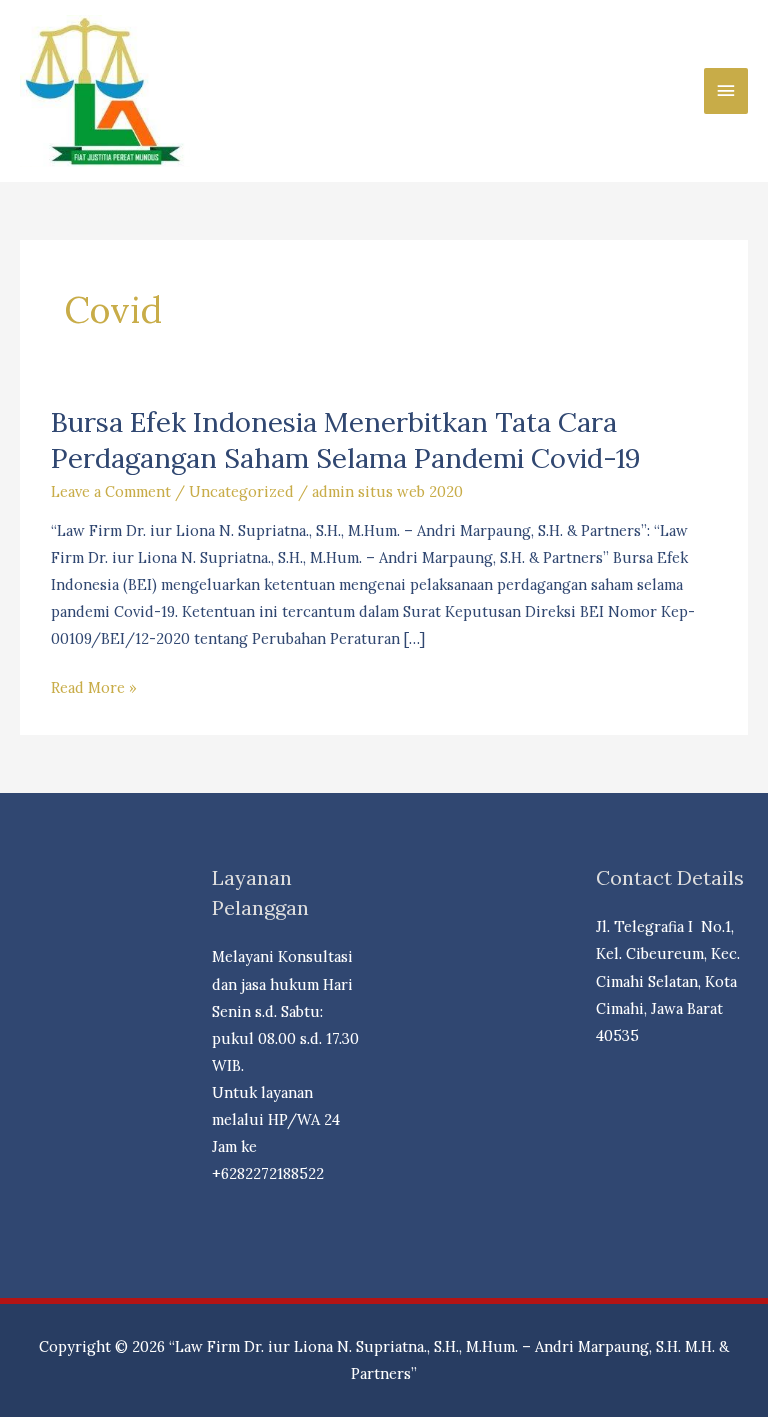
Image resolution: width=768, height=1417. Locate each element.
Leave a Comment (111, 491)
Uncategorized (241, 491)
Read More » (94, 689)
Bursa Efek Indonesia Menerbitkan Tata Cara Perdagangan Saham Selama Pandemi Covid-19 (346, 439)
